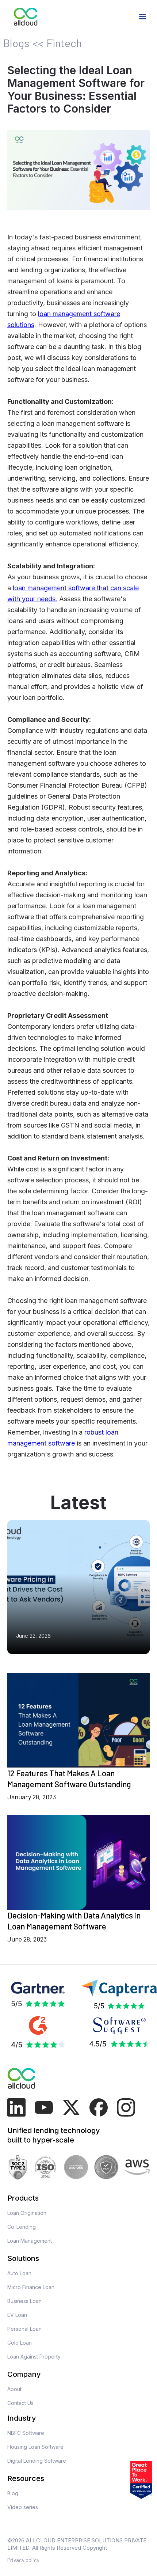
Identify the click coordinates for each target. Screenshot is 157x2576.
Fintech (64, 43)
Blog (13, 2493)
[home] (26, 17)
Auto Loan (19, 2273)
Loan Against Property (34, 2357)
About (14, 2389)
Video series (23, 2507)
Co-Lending (22, 2227)
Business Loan (24, 2301)
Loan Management (30, 2241)
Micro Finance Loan (31, 2287)
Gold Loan (20, 2343)
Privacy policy (23, 2560)
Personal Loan (24, 2329)
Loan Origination (27, 2213)
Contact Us (20, 2403)
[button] (142, 17)
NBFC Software (26, 2433)
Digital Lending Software (37, 2461)
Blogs (16, 43)
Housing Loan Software (35, 2447)
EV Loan (17, 2315)
